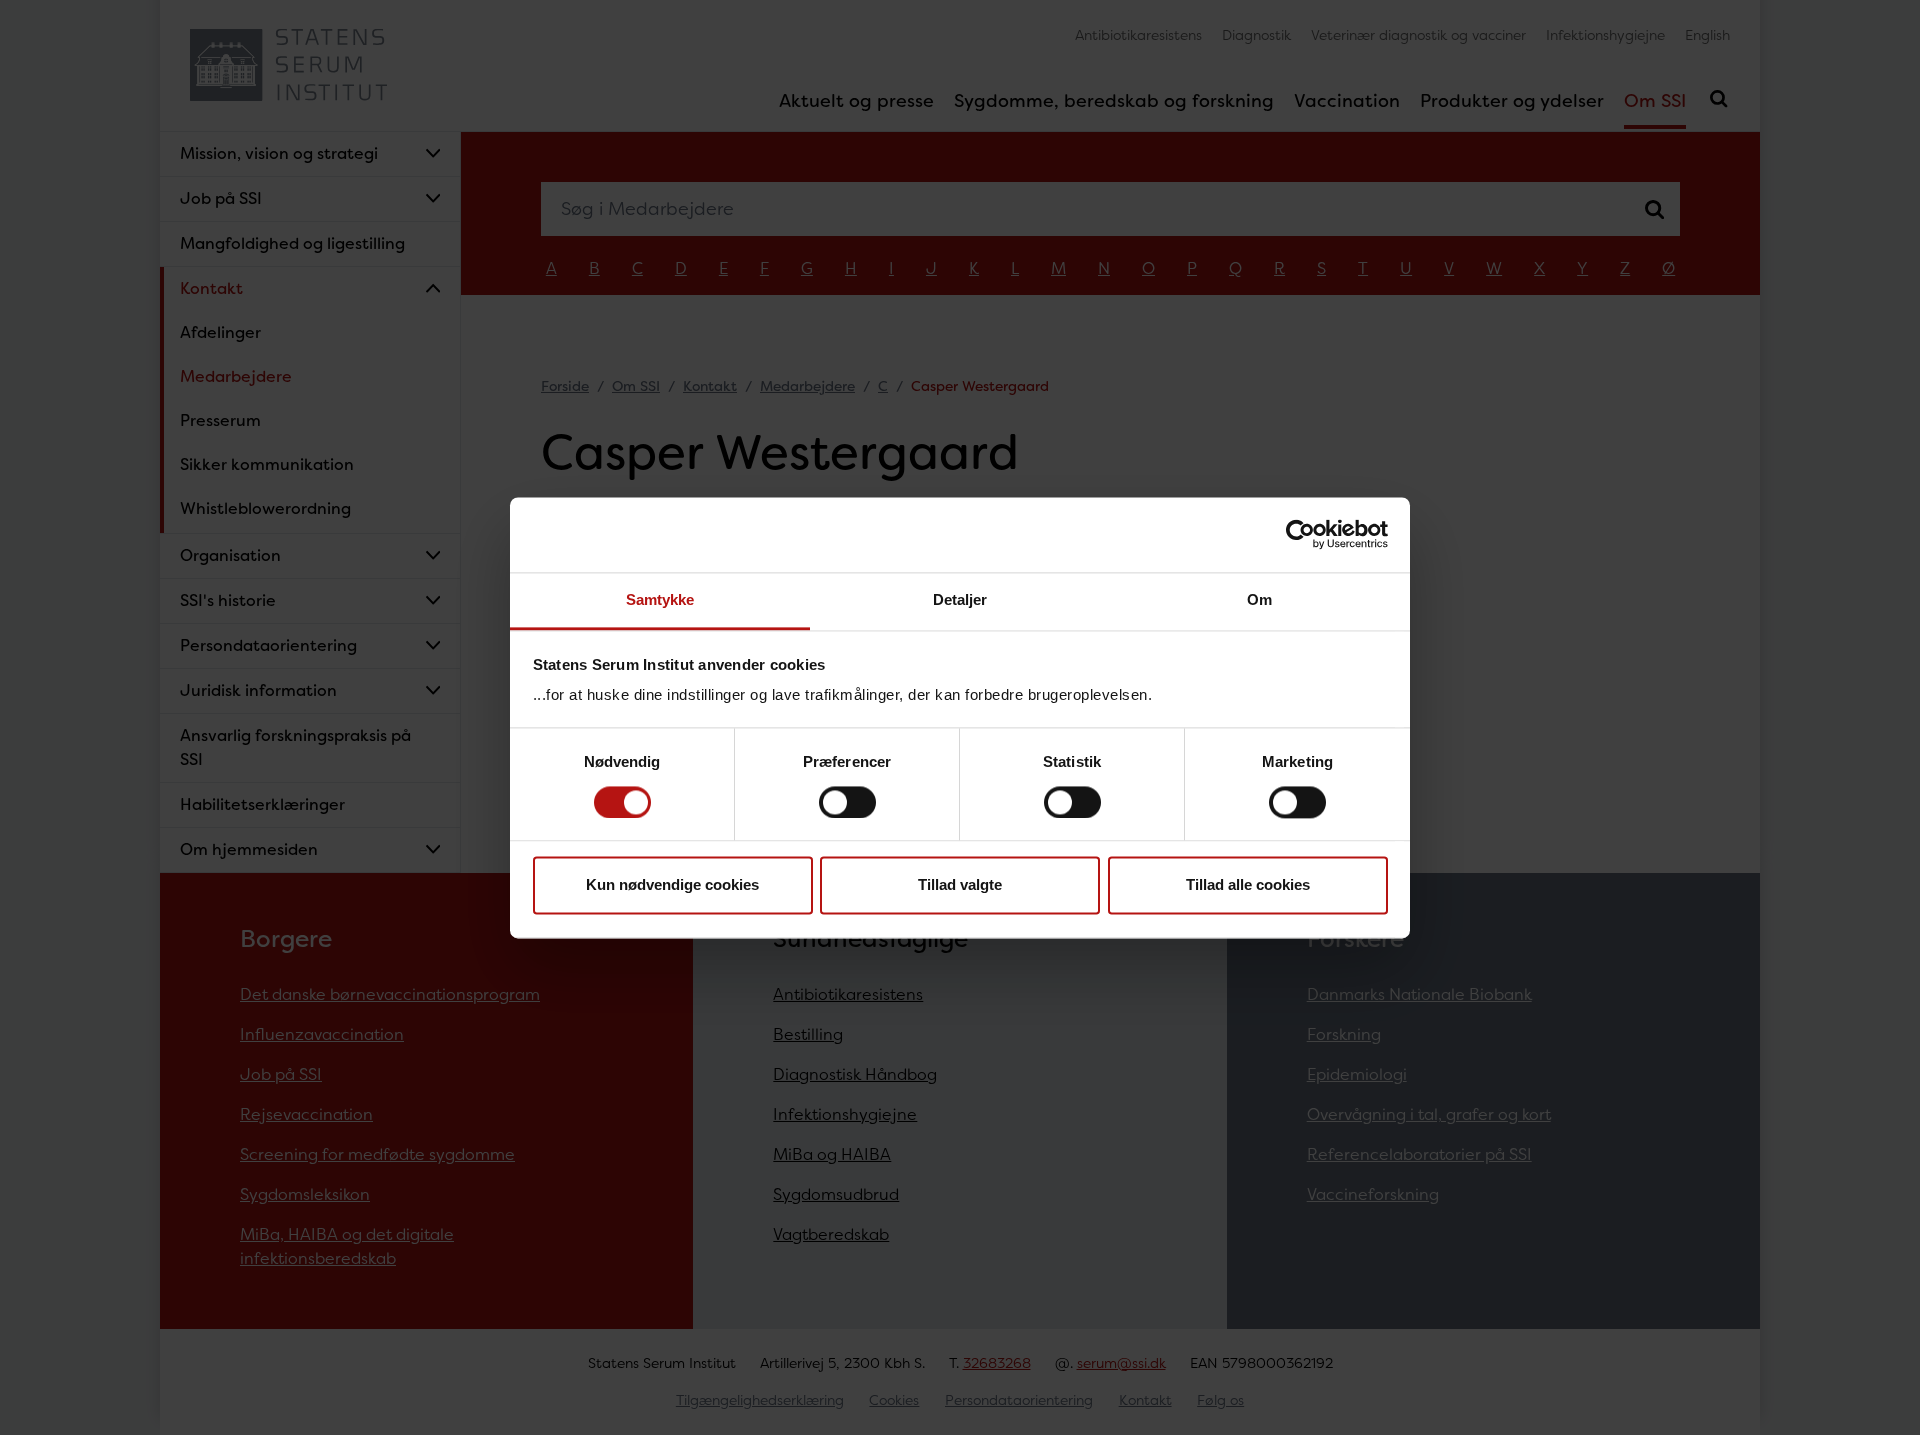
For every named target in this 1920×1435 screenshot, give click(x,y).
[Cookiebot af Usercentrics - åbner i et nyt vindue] (1300, 534)
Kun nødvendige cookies (672, 885)
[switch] (847, 802)
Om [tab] (1259, 599)
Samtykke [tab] (660, 599)
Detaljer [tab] (960, 599)
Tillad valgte (960, 885)
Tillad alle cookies (1248, 885)
